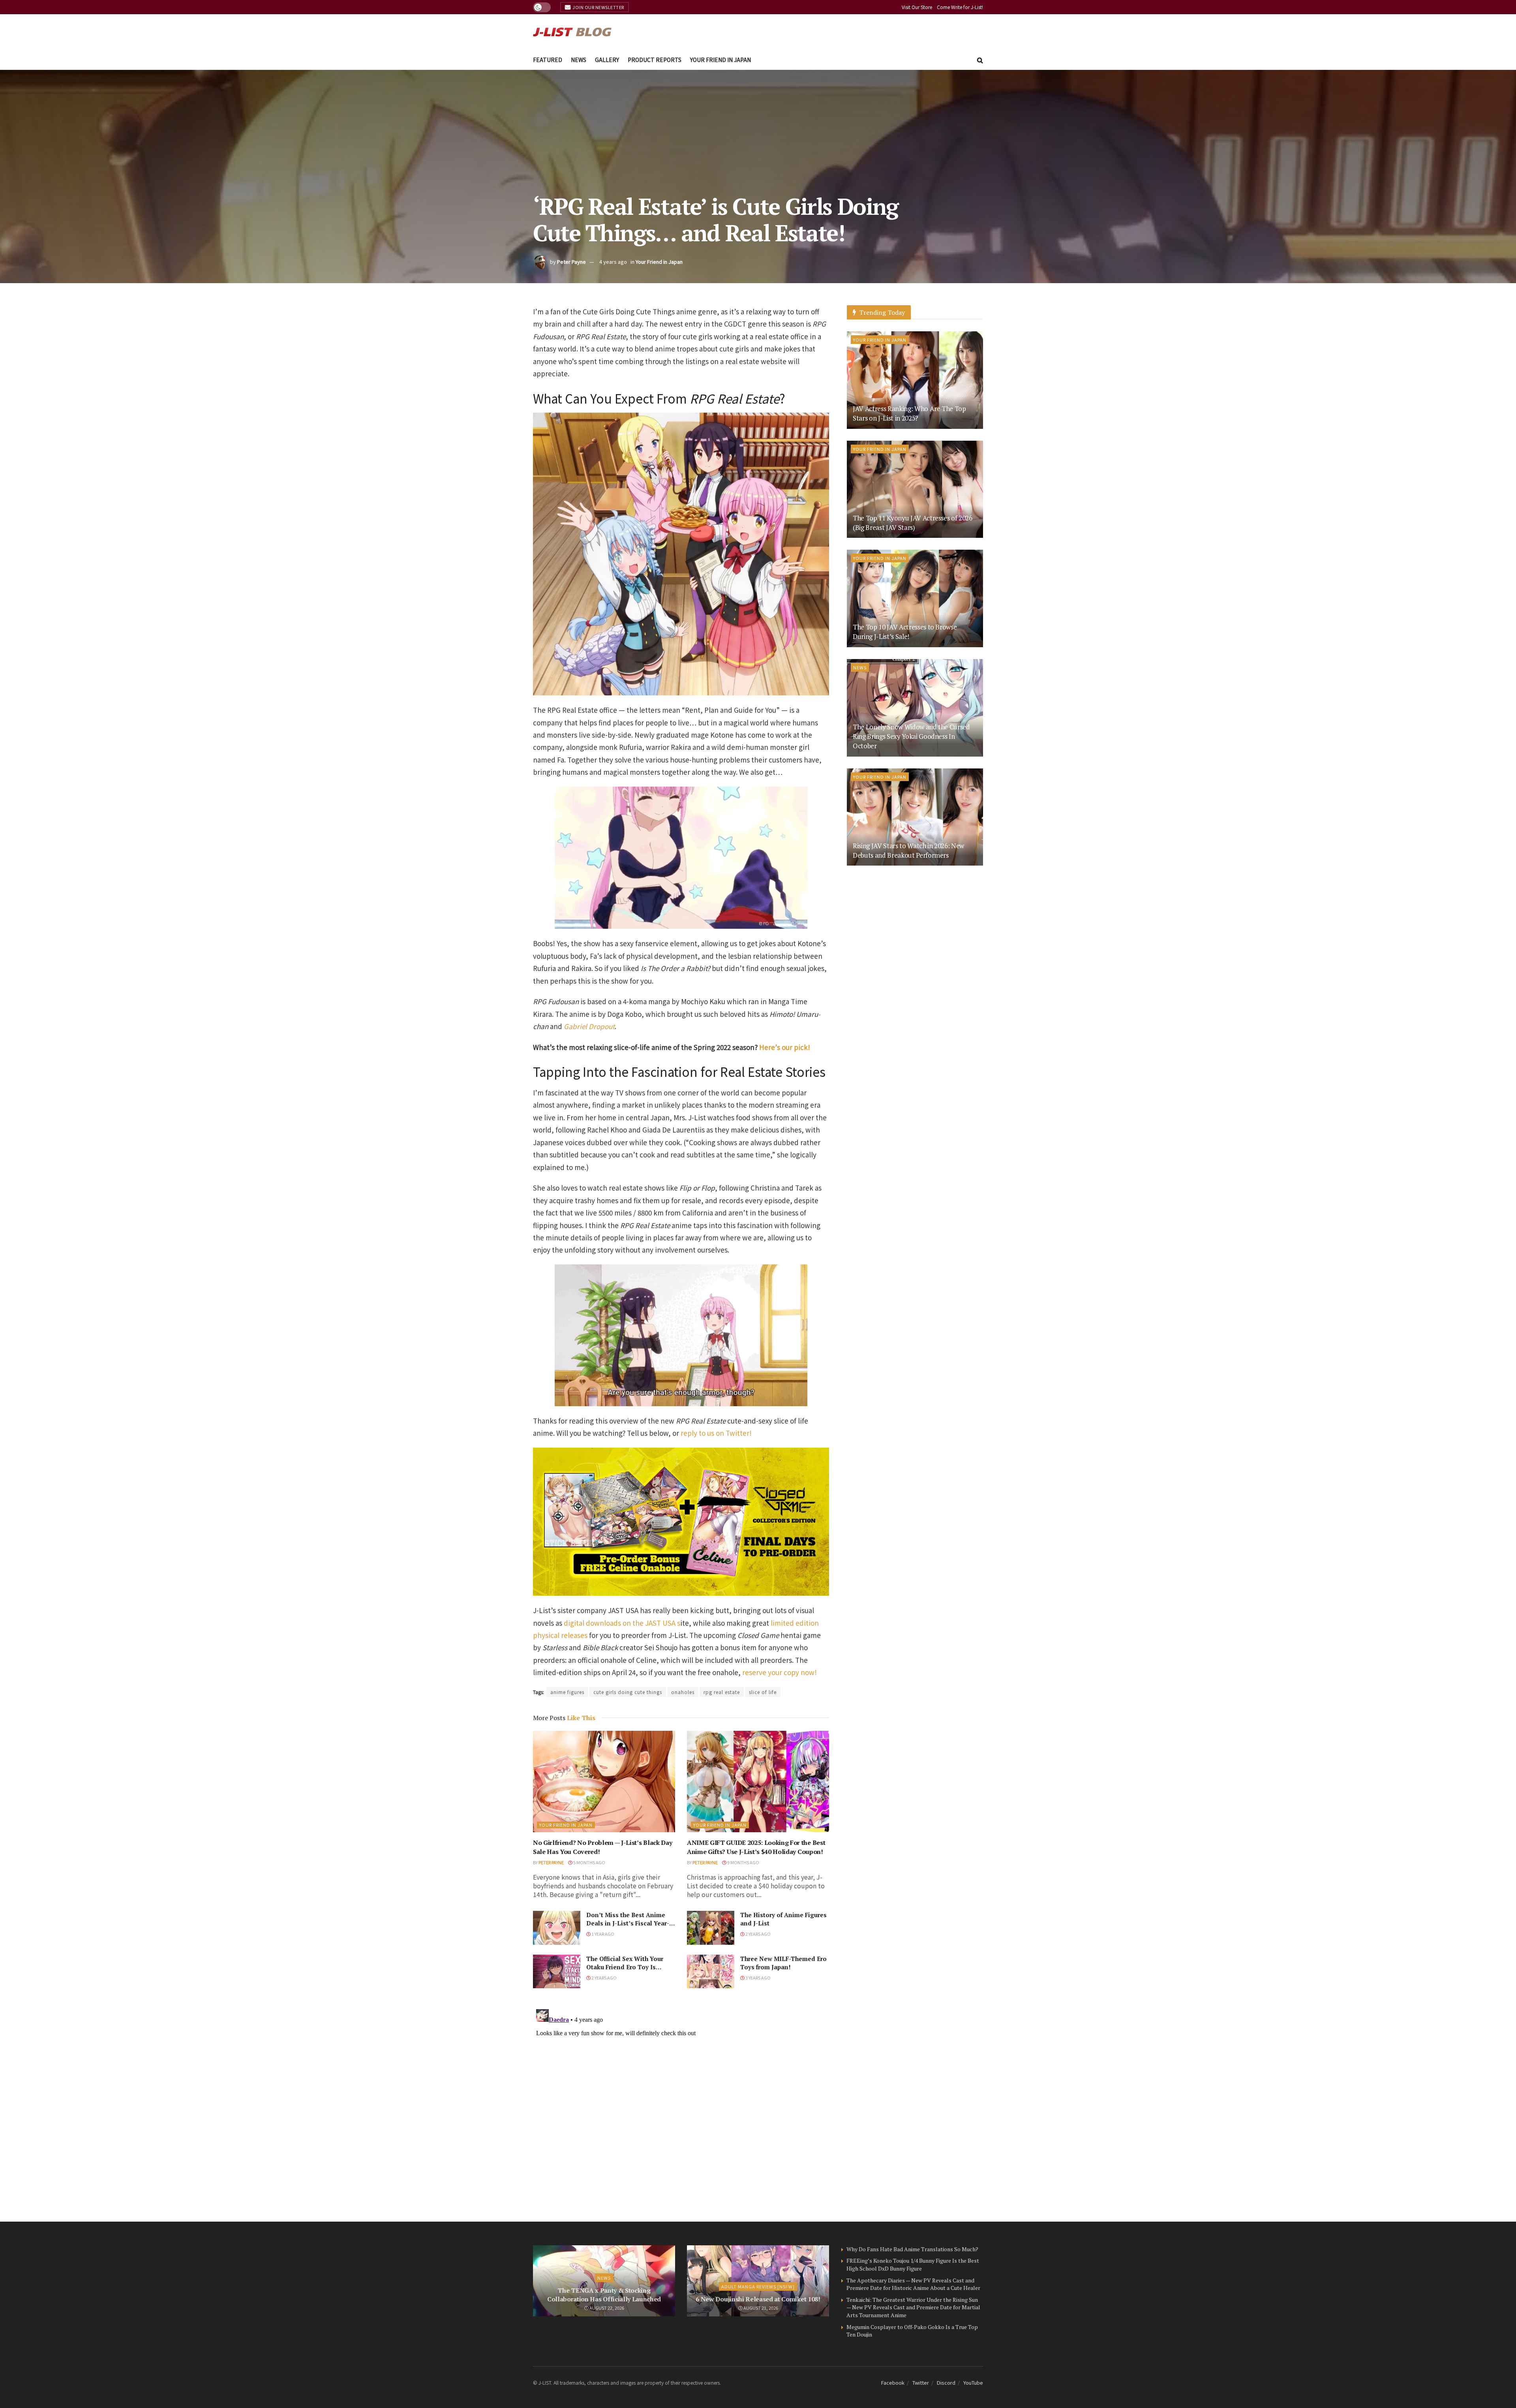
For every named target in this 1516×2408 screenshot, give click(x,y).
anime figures (567, 1692)
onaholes (683, 1692)
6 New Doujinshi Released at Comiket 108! (758, 2299)
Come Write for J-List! (960, 7)
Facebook (893, 2383)
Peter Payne (571, 262)
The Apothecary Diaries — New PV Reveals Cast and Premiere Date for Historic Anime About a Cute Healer (913, 2284)
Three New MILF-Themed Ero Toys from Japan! (783, 1963)
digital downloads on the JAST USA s (622, 1623)
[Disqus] (681, 2105)
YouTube (973, 2383)
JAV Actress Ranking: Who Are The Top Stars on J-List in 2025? (909, 413)
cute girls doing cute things (628, 1692)
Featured (548, 60)
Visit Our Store (917, 7)
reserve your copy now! (780, 1672)
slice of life (763, 1692)
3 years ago (758, 1978)
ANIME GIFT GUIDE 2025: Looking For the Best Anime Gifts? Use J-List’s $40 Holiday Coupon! (756, 1847)
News (579, 60)
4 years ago (613, 262)
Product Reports (655, 60)
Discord (946, 2383)
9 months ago (743, 1862)
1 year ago (602, 1934)
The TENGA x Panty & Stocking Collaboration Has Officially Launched (604, 2295)
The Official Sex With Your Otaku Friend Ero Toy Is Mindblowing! (625, 1967)
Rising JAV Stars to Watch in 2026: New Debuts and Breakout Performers (908, 850)
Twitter (921, 2383)
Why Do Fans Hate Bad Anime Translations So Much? (912, 2249)
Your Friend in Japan (720, 60)
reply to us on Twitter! (716, 1433)
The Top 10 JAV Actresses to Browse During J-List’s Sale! (905, 632)
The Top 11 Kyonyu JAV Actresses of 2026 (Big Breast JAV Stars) (913, 523)
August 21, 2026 (760, 2308)
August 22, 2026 (606, 2308)
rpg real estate (722, 1692)
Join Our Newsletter (598, 7)
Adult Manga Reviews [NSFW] (758, 2286)
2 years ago (758, 1934)
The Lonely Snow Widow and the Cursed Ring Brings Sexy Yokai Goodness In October (911, 736)
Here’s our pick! (785, 1047)
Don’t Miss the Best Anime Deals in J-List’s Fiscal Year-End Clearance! (628, 1923)
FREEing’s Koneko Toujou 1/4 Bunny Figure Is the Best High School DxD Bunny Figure (913, 2264)
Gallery (607, 60)
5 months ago (589, 1862)
